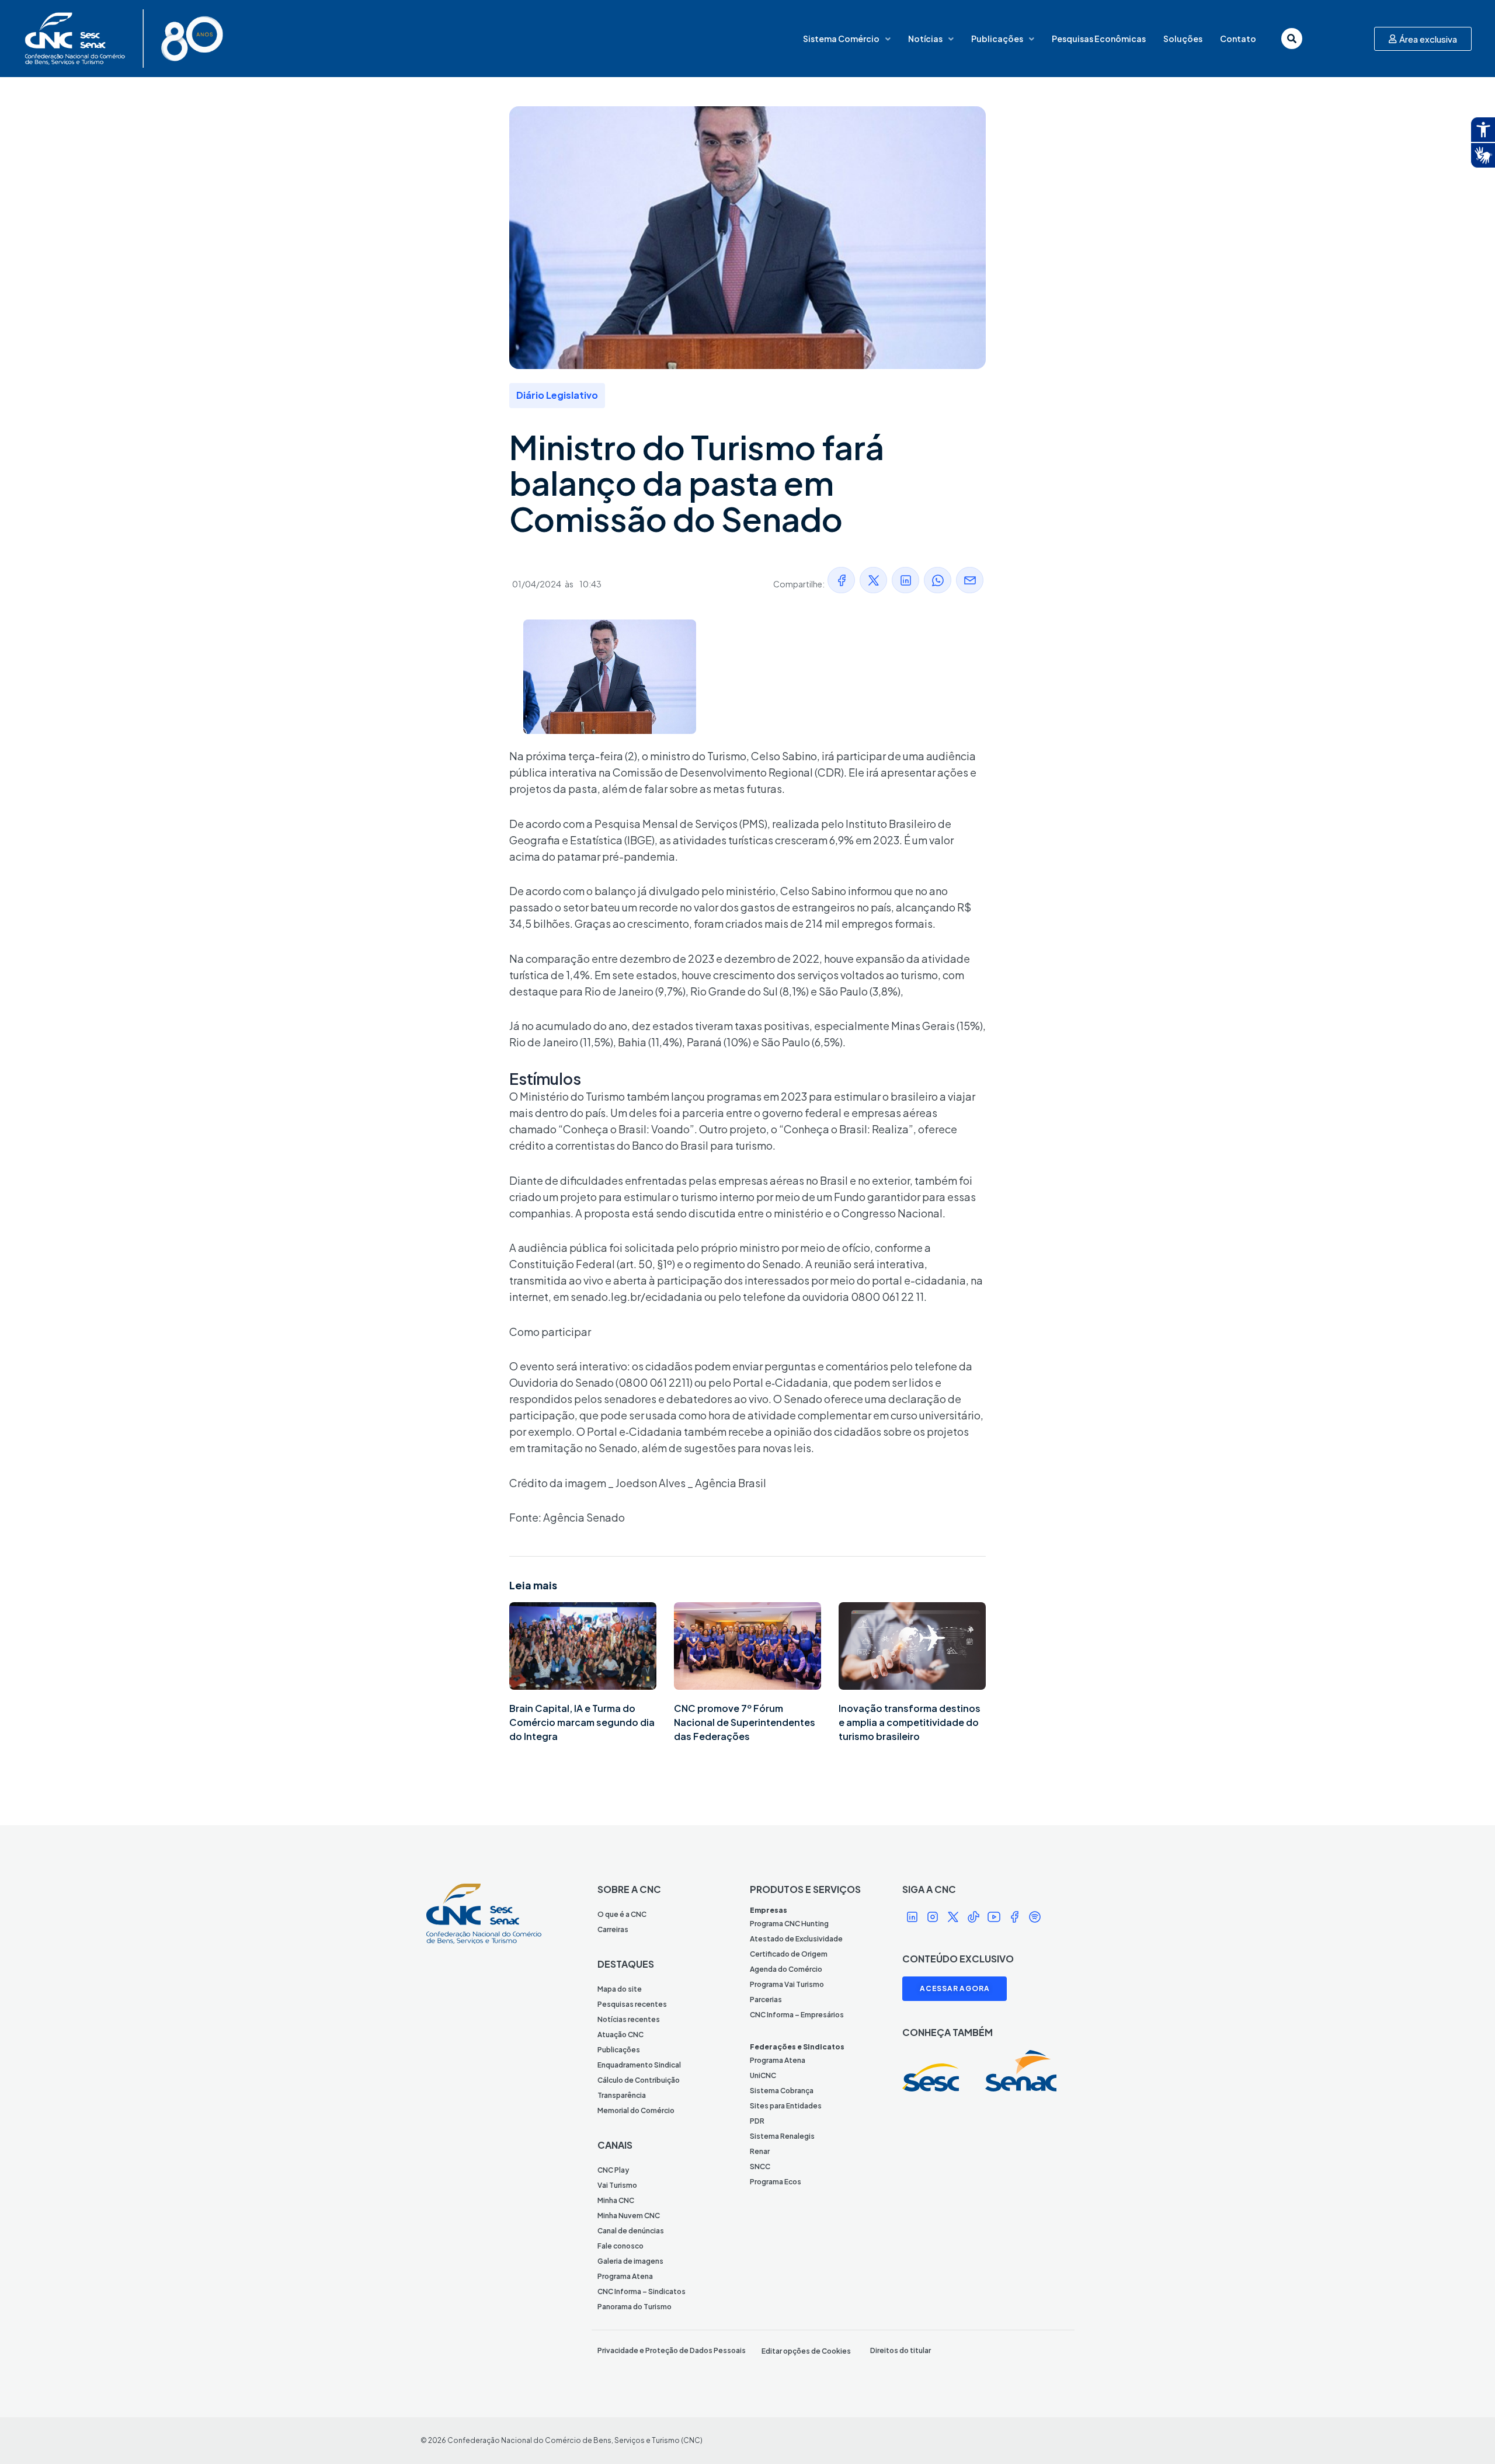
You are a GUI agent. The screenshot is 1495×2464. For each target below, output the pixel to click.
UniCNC (763, 2075)
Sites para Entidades (786, 2106)
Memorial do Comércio (636, 2110)
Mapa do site (620, 1989)
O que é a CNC (622, 1914)
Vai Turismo (617, 2185)
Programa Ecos (776, 2182)
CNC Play (613, 2170)
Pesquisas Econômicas (1099, 39)
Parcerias (766, 2000)
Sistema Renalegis (782, 2136)
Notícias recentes (629, 2019)
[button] (841, 580)
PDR (757, 2121)
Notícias (925, 39)
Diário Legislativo (557, 395)
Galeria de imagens (630, 2261)
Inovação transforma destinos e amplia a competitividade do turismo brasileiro (910, 1722)
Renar (760, 2151)
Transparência (622, 2095)
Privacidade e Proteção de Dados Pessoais (672, 2350)
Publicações (997, 39)
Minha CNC (616, 2200)
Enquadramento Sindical (639, 2065)
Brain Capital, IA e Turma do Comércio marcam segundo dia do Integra (582, 1722)
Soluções (1183, 39)
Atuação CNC (620, 2035)
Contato (1238, 39)
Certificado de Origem (789, 1954)
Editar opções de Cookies (806, 2351)
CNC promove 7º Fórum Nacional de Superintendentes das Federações (745, 1722)
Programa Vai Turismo (787, 1984)
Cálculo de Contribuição (639, 2080)
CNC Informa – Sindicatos (642, 2291)
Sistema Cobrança (782, 2091)
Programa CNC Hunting (789, 1924)
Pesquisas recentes (632, 2004)
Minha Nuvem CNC (629, 2216)
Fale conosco (620, 2246)
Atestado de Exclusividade (796, 1939)
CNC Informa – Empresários (797, 2015)
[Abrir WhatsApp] (1466, 2435)
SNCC (760, 2167)
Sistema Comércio (841, 39)
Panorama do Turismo (634, 2307)
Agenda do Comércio (786, 1969)
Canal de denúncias (631, 2231)
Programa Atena (625, 2276)
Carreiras (613, 1929)
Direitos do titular (901, 2350)
